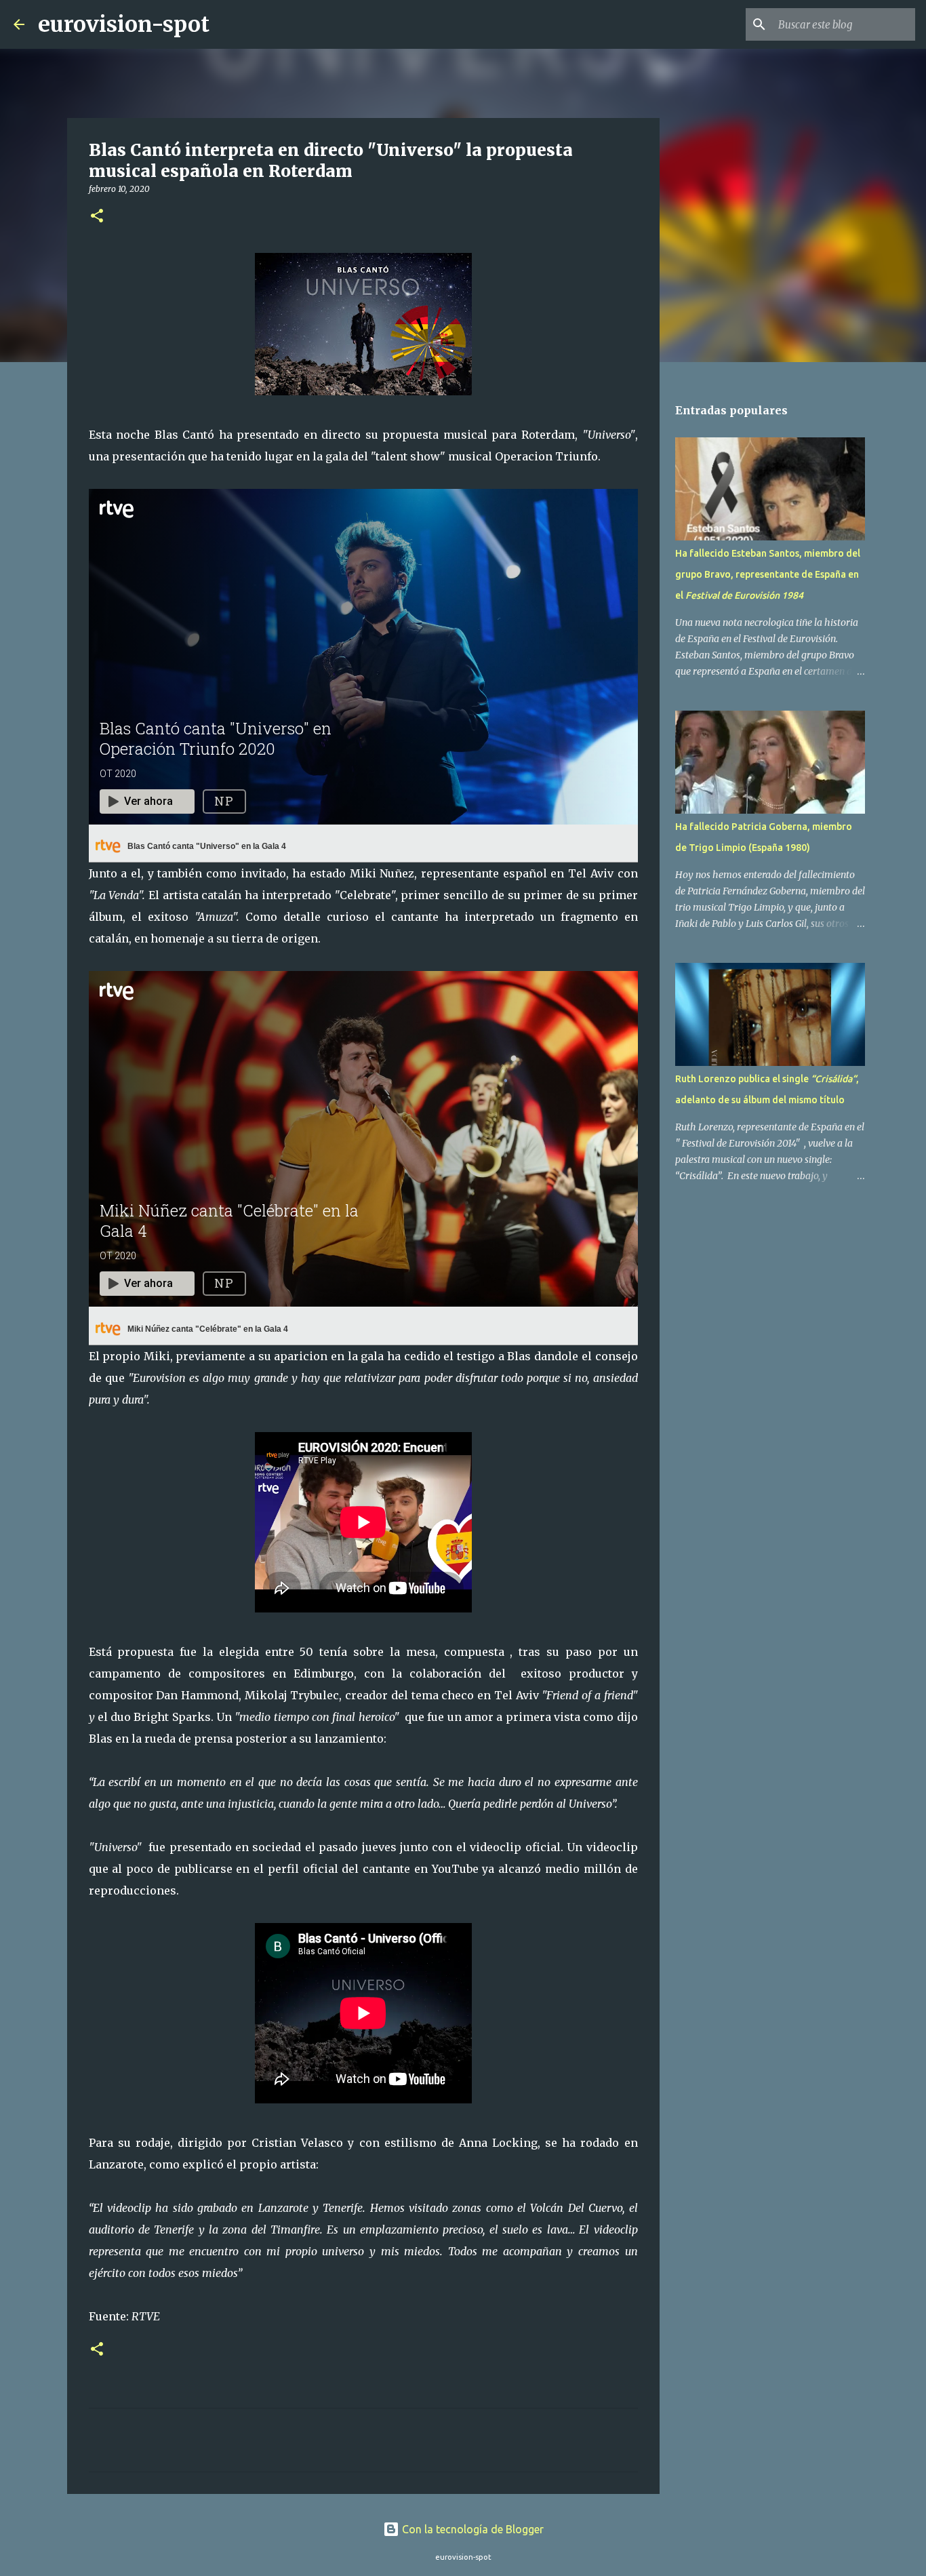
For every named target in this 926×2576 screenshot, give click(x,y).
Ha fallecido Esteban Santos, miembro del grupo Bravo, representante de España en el (768, 574)
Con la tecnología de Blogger (471, 2529)
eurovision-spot (124, 24)
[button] (97, 217)
